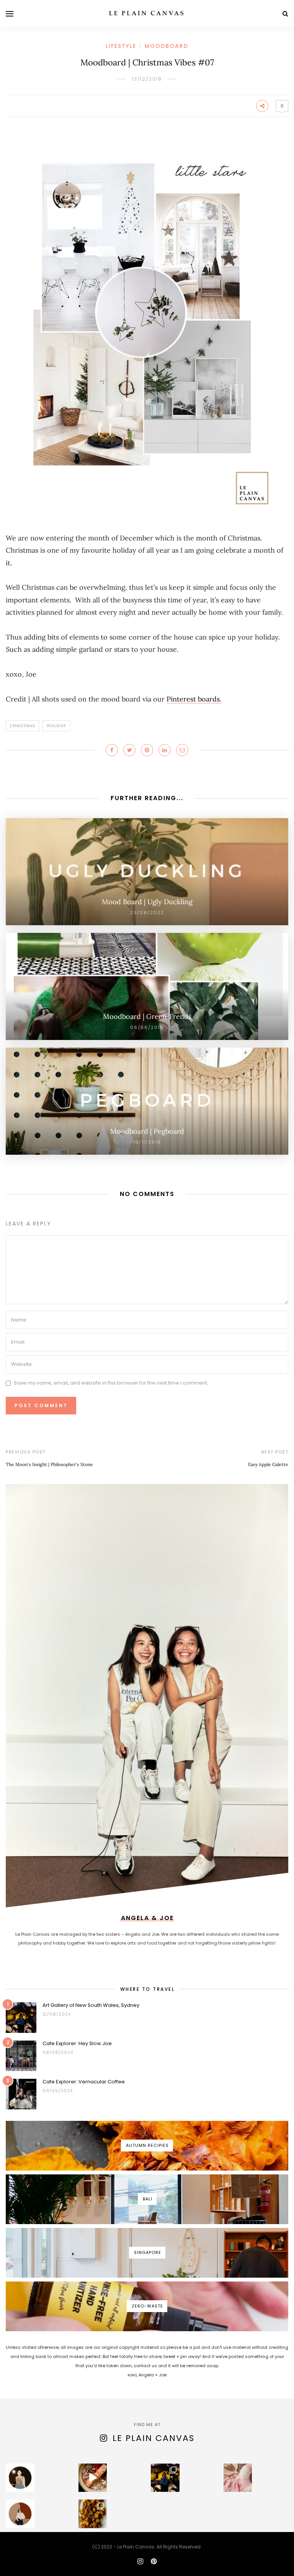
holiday (56, 726)
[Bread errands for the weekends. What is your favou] (20, 2478)
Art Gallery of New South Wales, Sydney (91, 2005)
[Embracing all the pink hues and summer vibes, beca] (238, 2478)
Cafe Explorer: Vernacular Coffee (84, 2082)
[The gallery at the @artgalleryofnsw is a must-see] (165, 2478)
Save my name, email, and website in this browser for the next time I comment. (111, 1383)
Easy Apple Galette (268, 1464)
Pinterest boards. (194, 699)
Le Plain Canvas (154, 2438)
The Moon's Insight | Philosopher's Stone (49, 1464)
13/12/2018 (147, 79)
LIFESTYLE (121, 46)
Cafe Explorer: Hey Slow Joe (77, 2043)
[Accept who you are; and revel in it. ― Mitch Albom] (20, 2514)
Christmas (23, 726)
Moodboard (167, 46)
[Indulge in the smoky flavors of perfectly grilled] (93, 2514)
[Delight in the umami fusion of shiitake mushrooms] (93, 2478)
